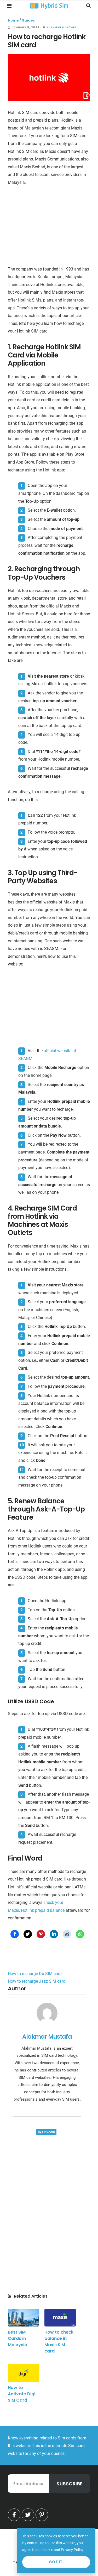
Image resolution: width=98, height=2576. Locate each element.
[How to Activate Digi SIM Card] (24, 2373)
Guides (28, 20)
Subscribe (70, 2484)
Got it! (56, 2562)
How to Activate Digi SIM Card (22, 2394)
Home (13, 20)
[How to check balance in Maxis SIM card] (60, 2318)
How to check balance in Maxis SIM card (59, 2342)
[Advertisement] (49, 227)
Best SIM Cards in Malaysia (18, 2338)
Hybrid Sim (49, 6)
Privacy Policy (72, 2550)
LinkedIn (48, 2132)
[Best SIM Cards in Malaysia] (24, 2318)
